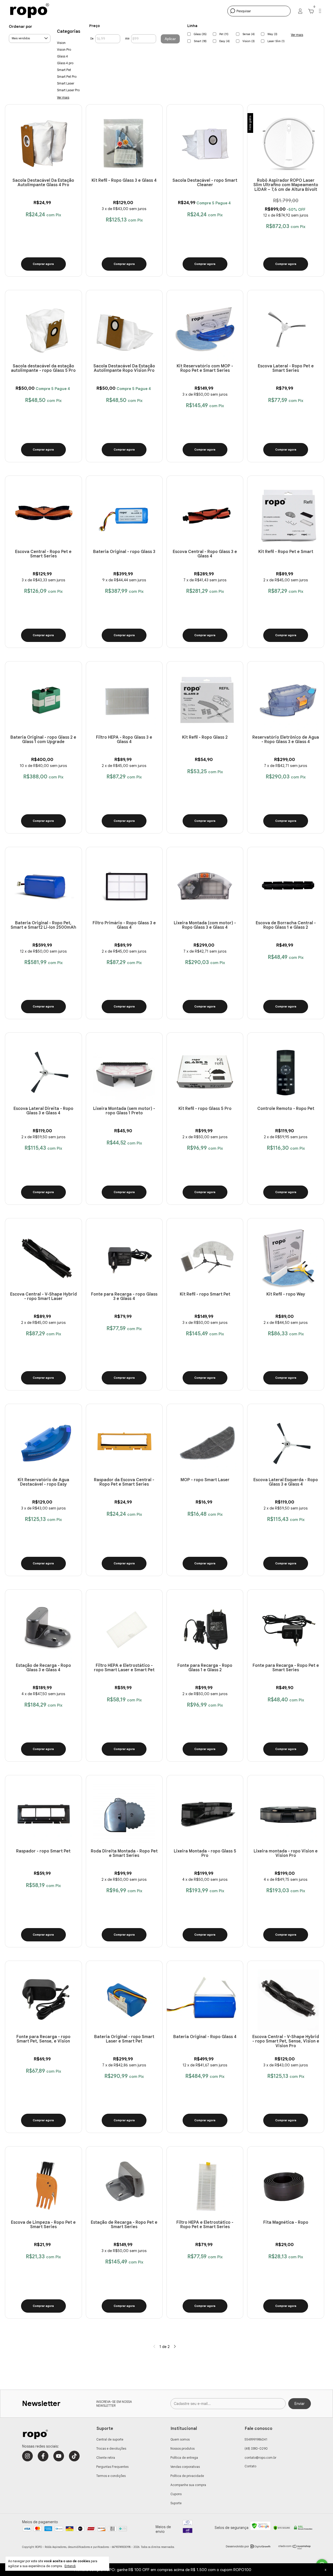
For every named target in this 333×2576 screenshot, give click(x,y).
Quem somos (180, 2439)
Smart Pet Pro (67, 77)
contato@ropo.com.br (260, 2458)
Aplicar (170, 39)
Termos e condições (111, 2476)
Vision (61, 43)
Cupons (176, 2494)
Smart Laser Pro (68, 90)
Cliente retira (106, 2458)
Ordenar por (20, 27)
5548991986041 (256, 2439)
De (92, 39)
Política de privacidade (187, 2476)
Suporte (176, 2503)
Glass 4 (62, 56)
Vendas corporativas (185, 2467)
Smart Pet (64, 70)
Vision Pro (64, 50)
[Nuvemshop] (295, 2548)
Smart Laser (66, 83)
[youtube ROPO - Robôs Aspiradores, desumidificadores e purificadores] (59, 2456)
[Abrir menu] (320, 12)
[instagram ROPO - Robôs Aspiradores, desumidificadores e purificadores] (27, 2456)
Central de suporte (110, 2439)
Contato (250, 2466)
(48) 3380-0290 (256, 2448)
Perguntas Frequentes (112, 2467)
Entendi (70, 2566)
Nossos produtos (182, 2448)
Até (127, 39)
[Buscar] (232, 11)
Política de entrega (184, 2458)
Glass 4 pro (65, 63)
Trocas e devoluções (111, 2448)
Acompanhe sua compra (188, 2485)
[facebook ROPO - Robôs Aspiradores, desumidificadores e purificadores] (43, 2456)
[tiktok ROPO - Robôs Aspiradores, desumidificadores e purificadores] (74, 2456)
